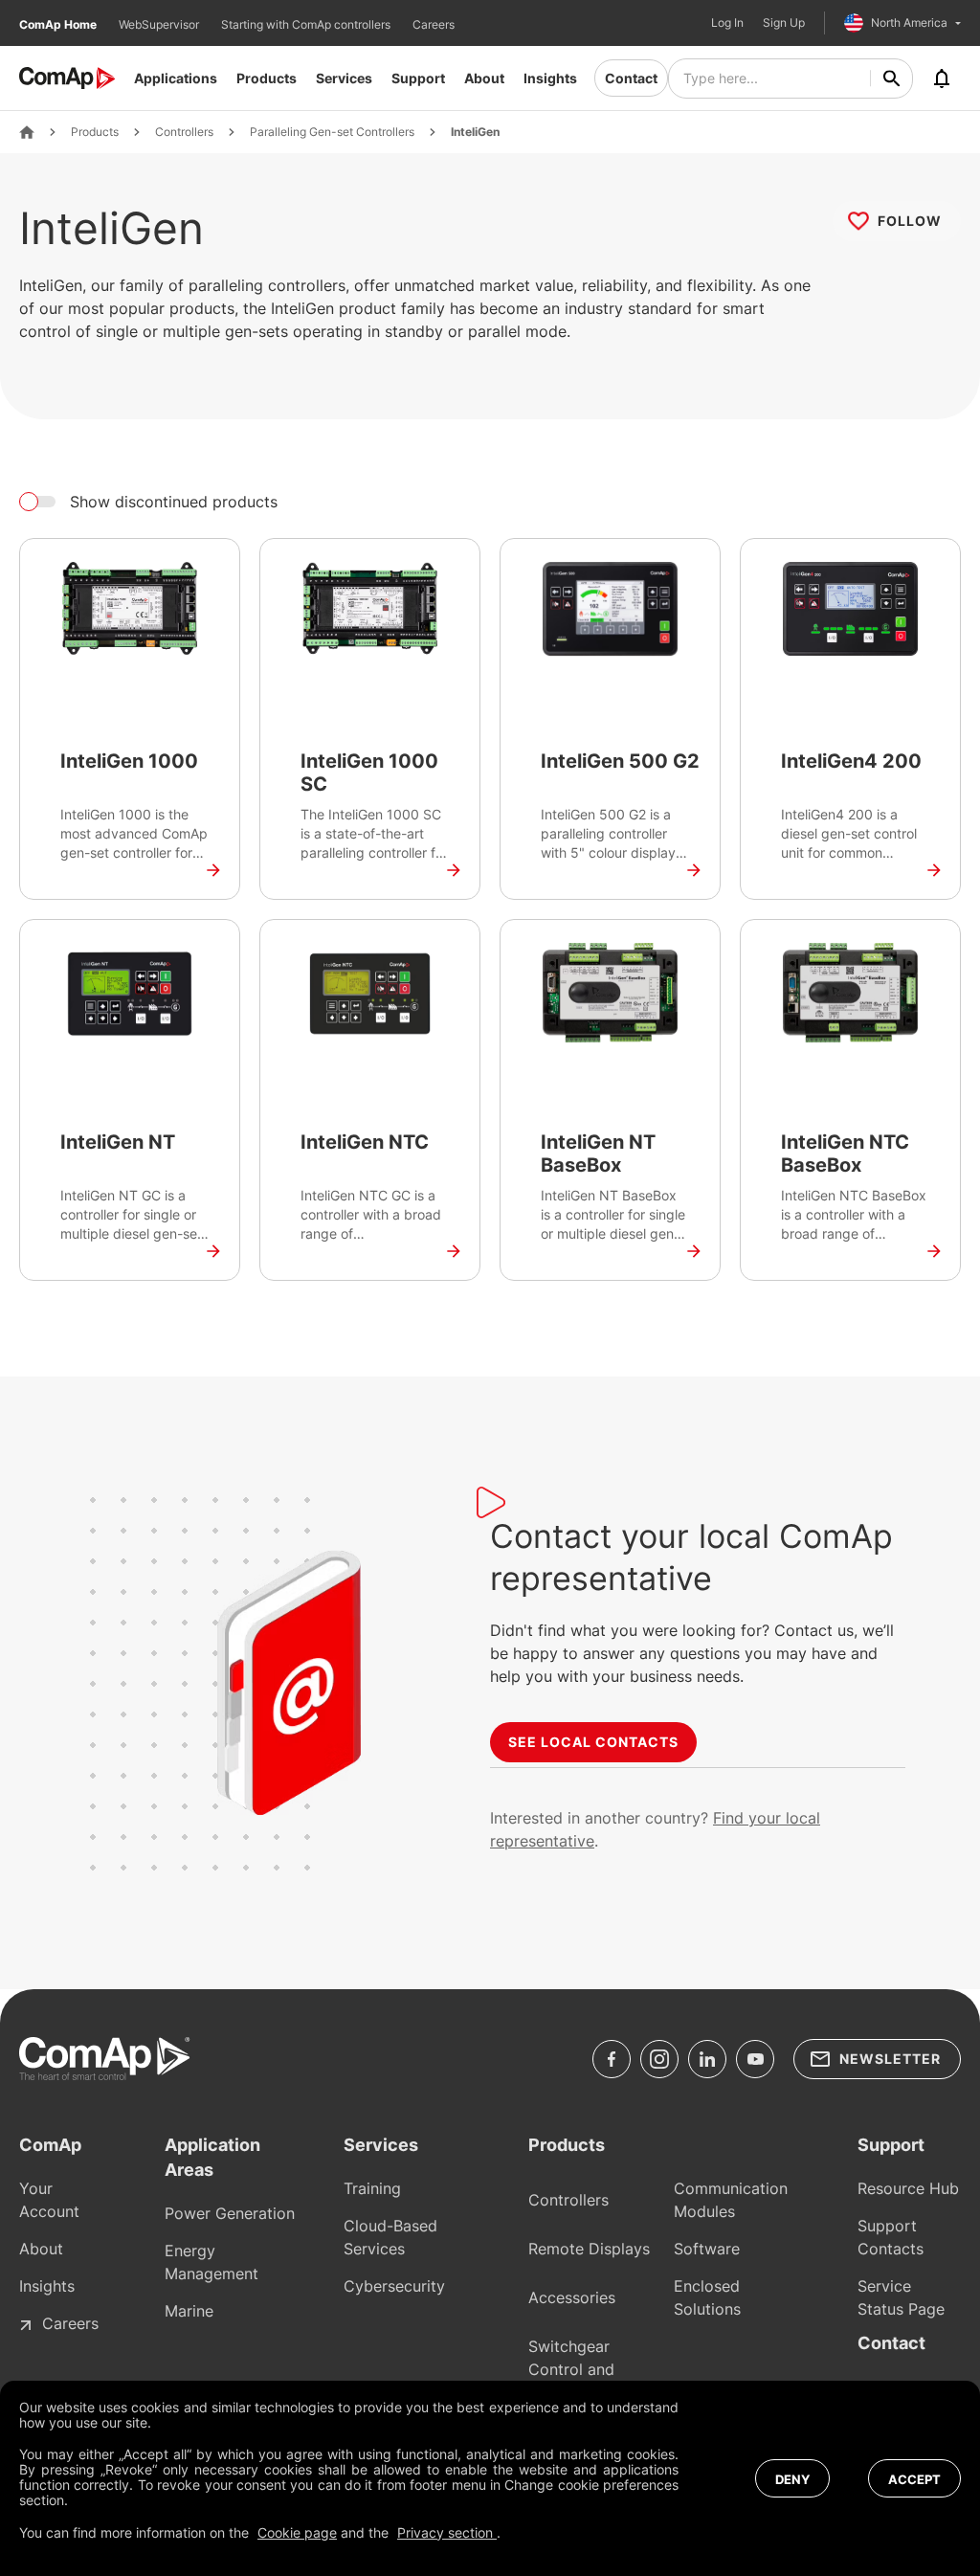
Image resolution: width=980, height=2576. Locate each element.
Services (344, 78)
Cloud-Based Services (390, 2237)
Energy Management (212, 2262)
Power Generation (230, 2213)
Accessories (572, 2297)
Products (267, 78)
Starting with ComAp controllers (307, 24)
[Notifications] (942, 78)
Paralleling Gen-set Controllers (332, 132)
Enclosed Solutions (707, 2297)
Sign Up (784, 23)
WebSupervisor (160, 24)
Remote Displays (589, 2249)
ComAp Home (59, 24)
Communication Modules (731, 2200)
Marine (189, 2311)
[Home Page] (27, 132)
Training (372, 2188)
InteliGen (475, 132)
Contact (631, 78)
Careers (434, 24)
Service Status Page (901, 2297)
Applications (176, 78)
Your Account (49, 2200)
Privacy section (447, 2532)
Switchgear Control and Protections (571, 2369)
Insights (550, 78)
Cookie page (297, 2532)
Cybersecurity (394, 2286)
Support (418, 78)
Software (707, 2249)
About (484, 78)
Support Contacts (891, 2237)
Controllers (184, 132)
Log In (727, 23)
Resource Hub (908, 2188)
